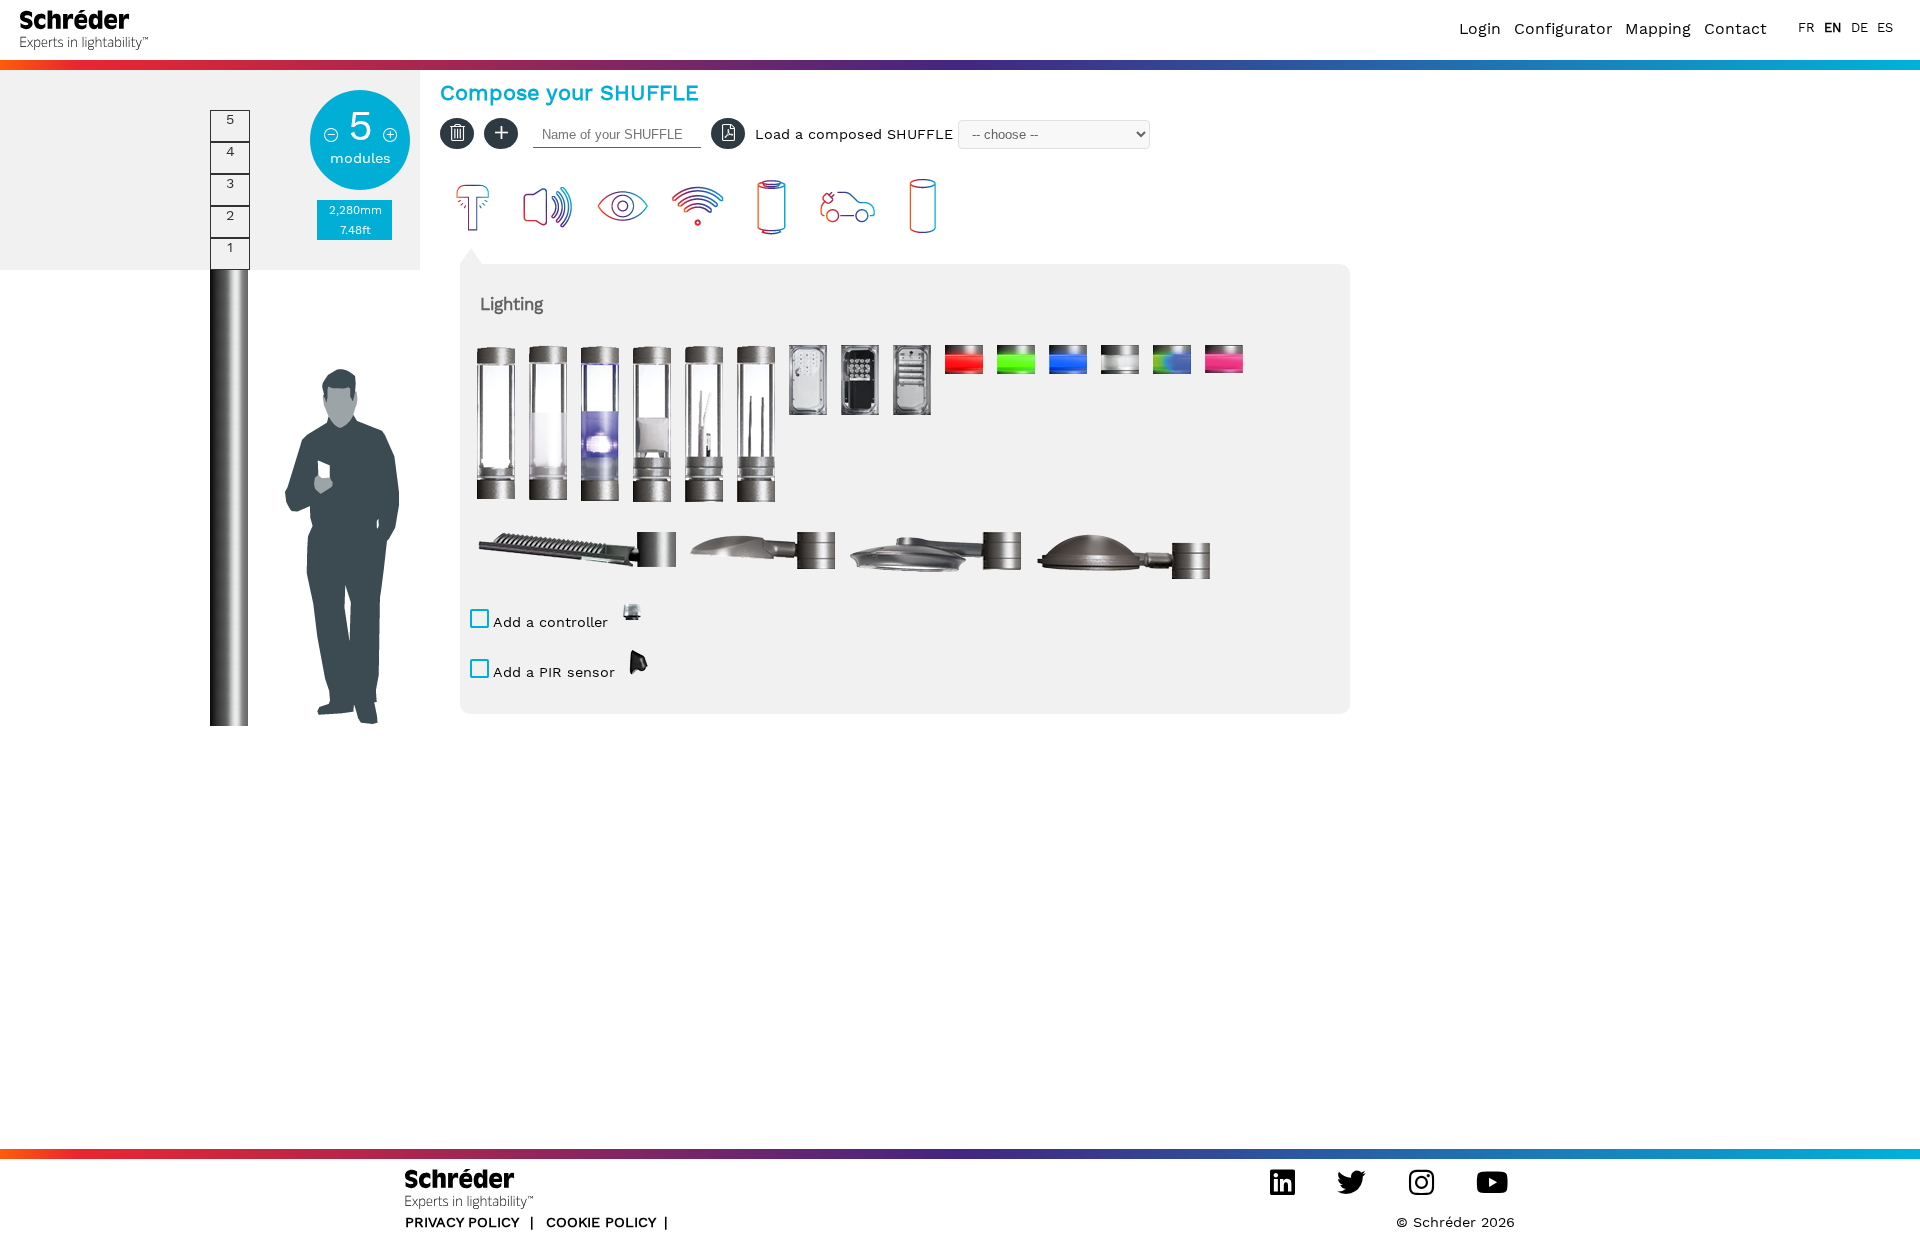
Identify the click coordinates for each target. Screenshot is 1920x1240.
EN (1833, 27)
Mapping (1658, 28)
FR (1806, 27)
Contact (1735, 28)
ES (1885, 27)
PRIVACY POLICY (464, 1222)
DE (1859, 27)
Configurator (1563, 28)
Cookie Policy (601, 1222)
